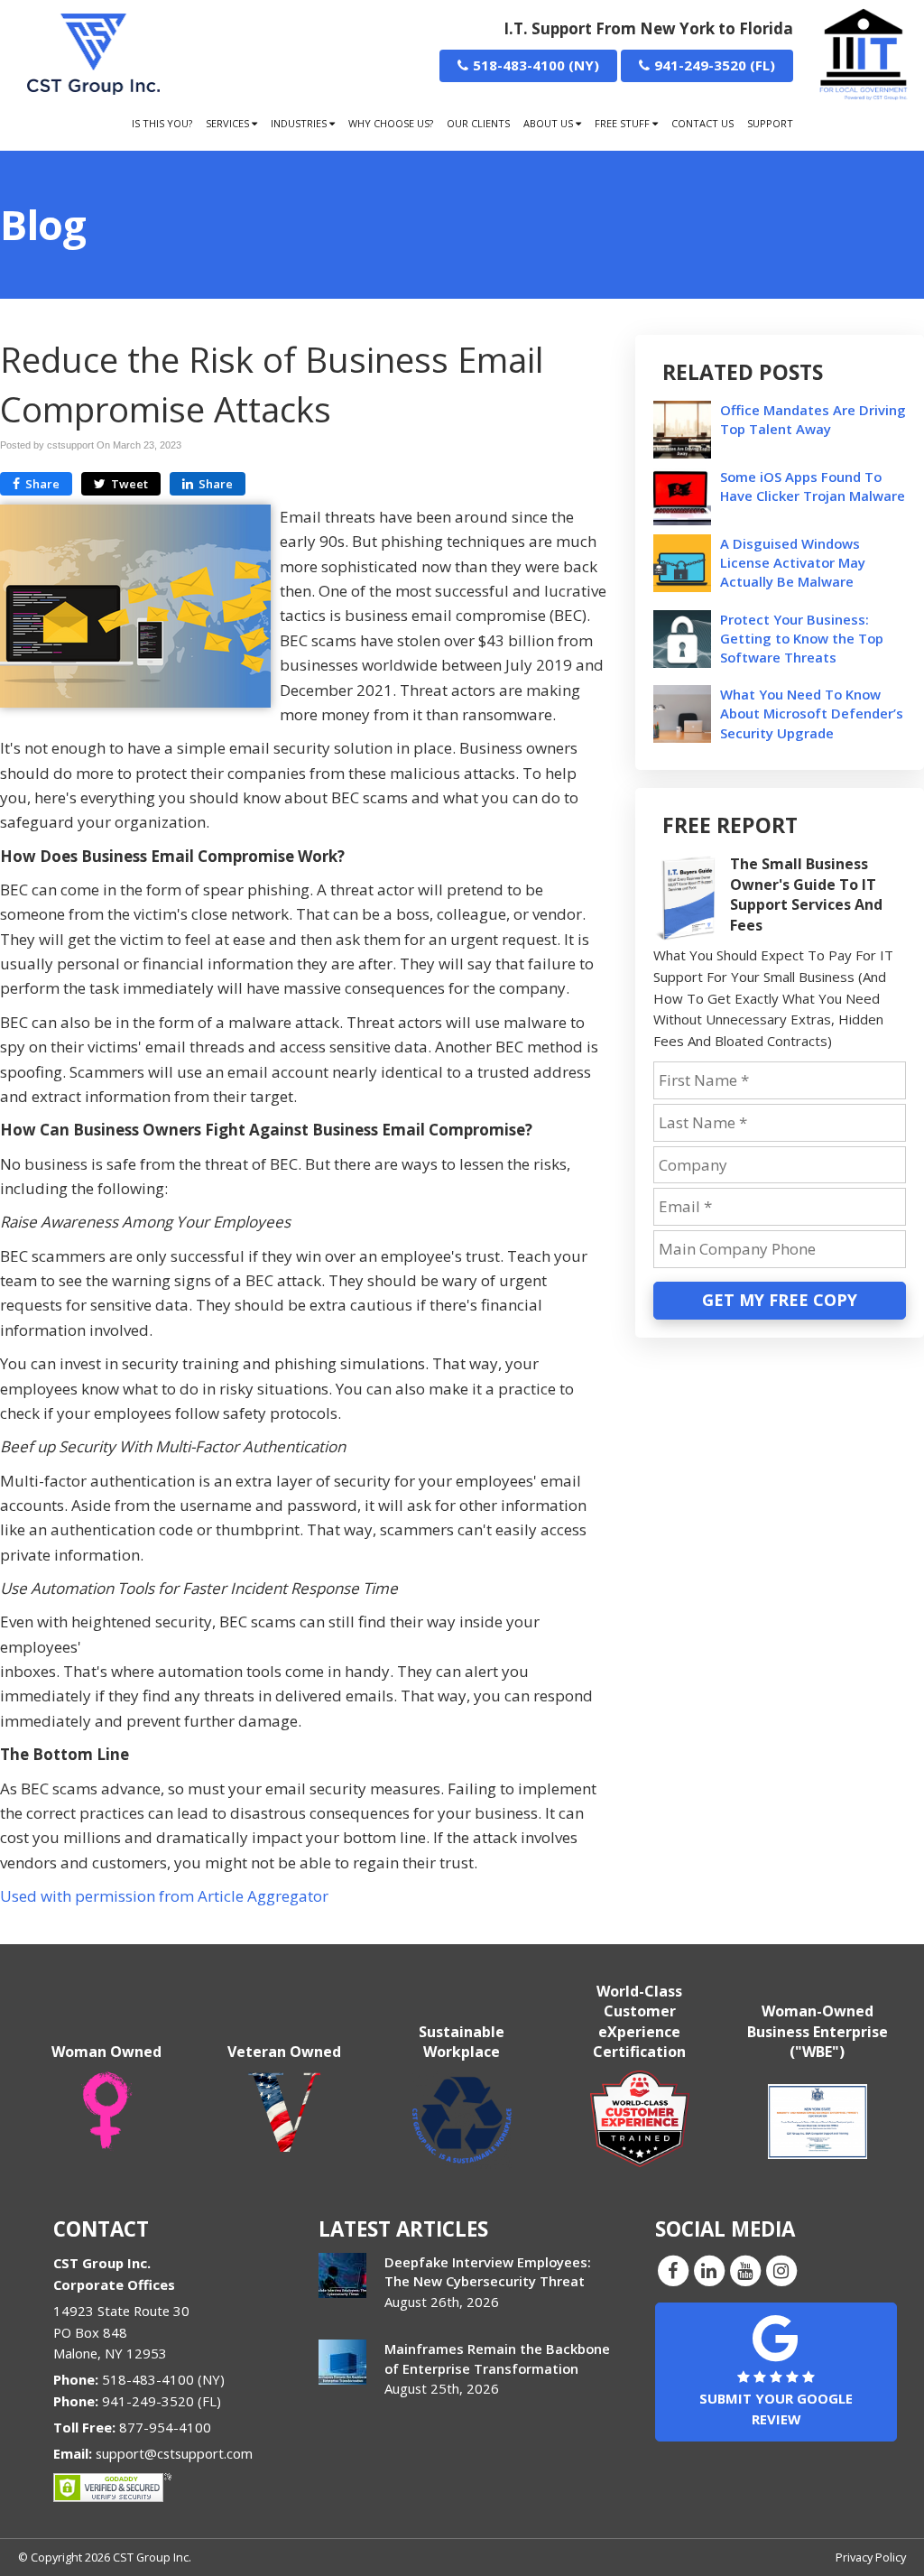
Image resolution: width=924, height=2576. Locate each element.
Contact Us (702, 123)
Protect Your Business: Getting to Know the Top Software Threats (802, 638)
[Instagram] (781, 2270)
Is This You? (162, 123)
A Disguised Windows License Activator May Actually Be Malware (793, 562)
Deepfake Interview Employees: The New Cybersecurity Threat (488, 2271)
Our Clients (478, 123)
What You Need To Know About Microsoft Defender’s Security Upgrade (812, 713)
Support (770, 123)
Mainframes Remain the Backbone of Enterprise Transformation (497, 2358)
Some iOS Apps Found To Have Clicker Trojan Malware (813, 486)
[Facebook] (673, 2270)
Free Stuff (624, 123)
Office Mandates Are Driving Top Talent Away (813, 419)
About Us (550, 123)
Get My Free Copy (780, 1300)
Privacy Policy (871, 2557)
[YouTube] (745, 2270)
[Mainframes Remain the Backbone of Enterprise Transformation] (342, 2362)
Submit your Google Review (776, 2409)
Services (229, 123)
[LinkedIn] (709, 2270)
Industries (300, 123)
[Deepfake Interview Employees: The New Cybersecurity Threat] (342, 2275)
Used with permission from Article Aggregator (164, 1896)
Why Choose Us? (391, 123)
